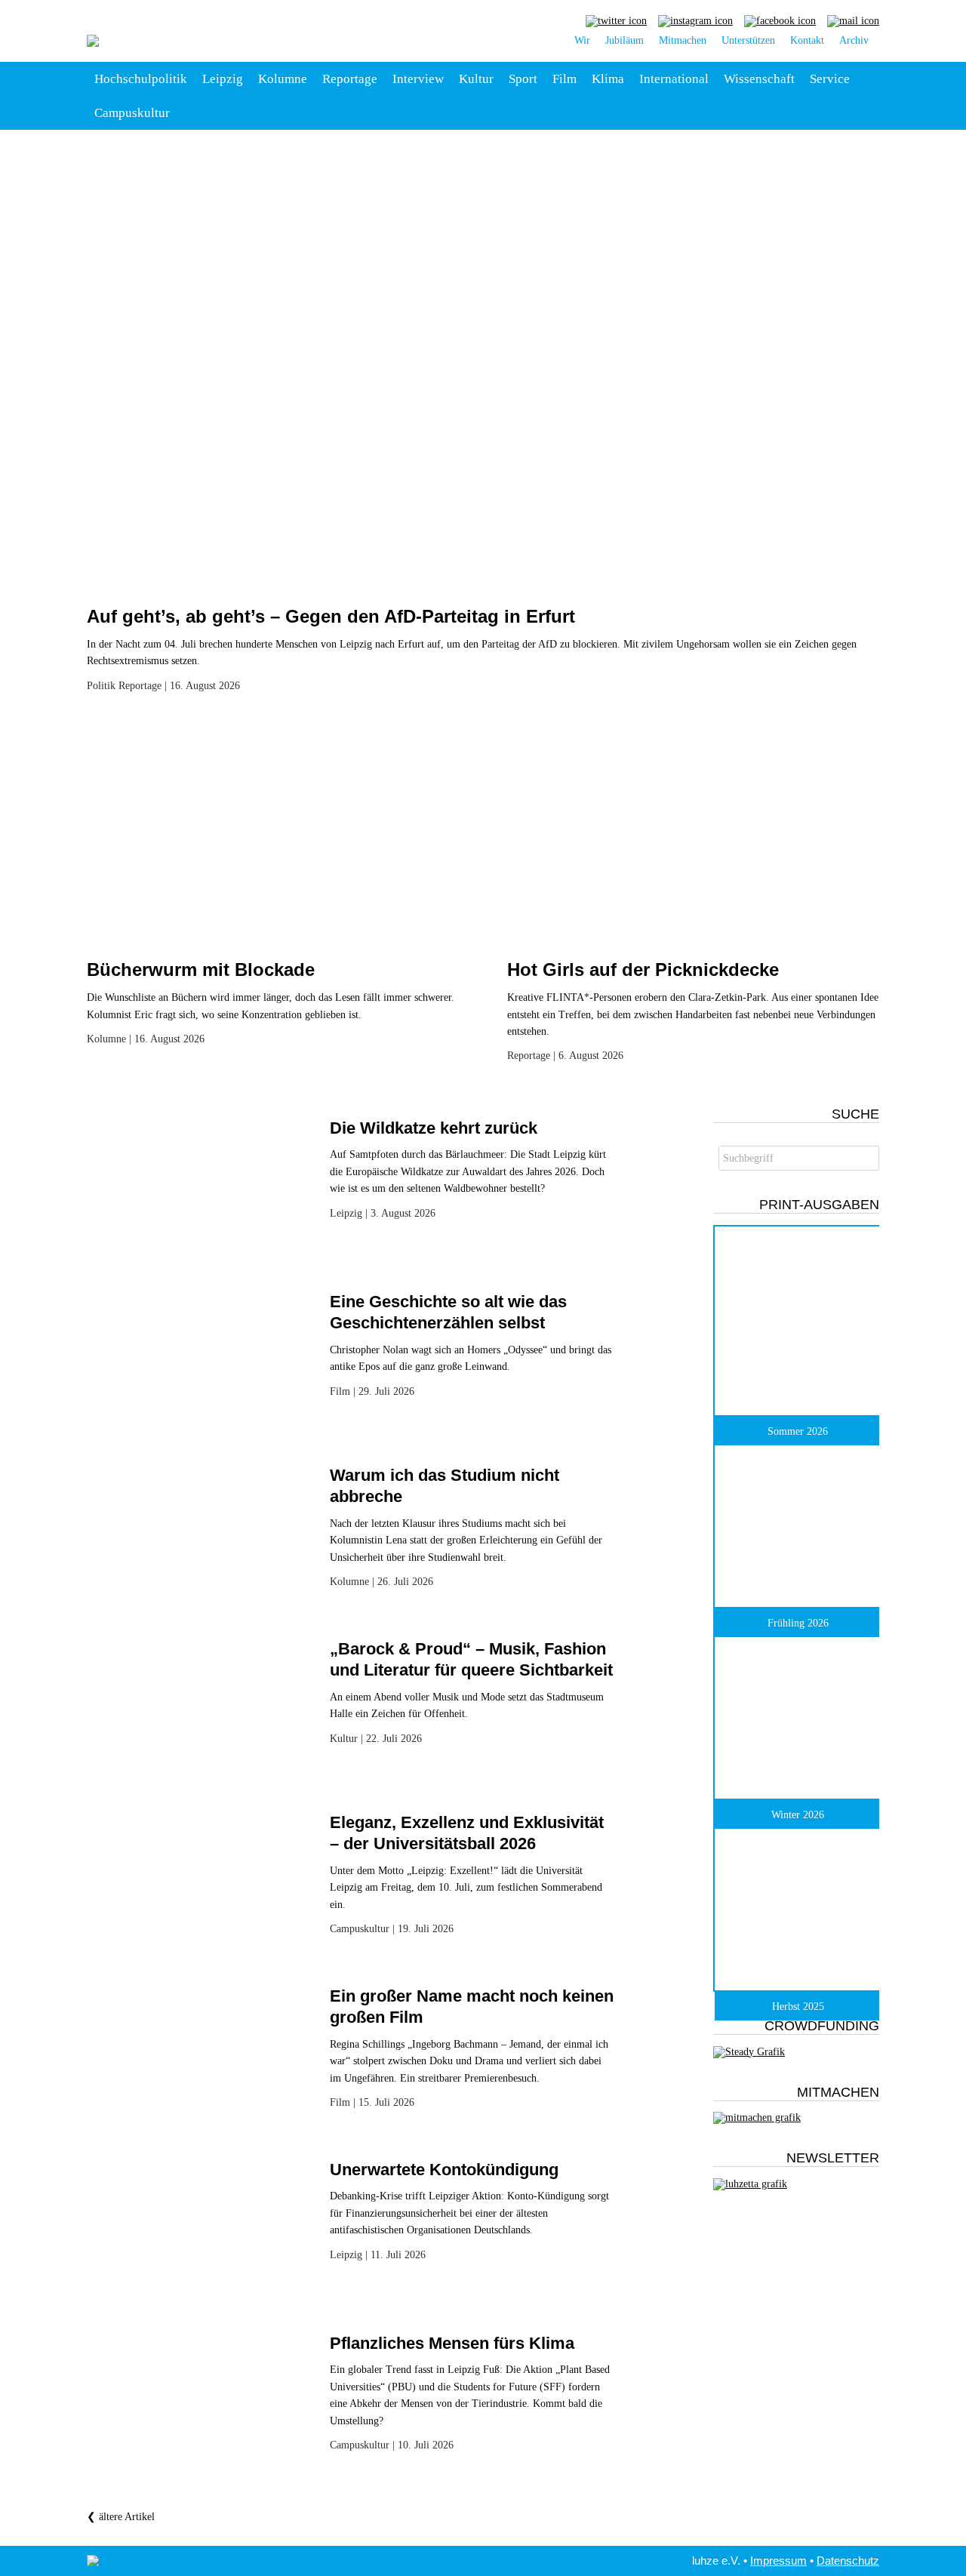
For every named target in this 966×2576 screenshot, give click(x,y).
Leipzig (223, 79)
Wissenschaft (759, 79)
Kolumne (283, 79)
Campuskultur (132, 113)
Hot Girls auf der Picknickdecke (643, 969)
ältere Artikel (121, 2517)
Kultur (476, 79)
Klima (608, 79)
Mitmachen (683, 40)
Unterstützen (748, 40)
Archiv (854, 40)
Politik (101, 686)
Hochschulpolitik (141, 79)
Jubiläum (625, 40)
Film (565, 79)
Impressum (778, 2561)
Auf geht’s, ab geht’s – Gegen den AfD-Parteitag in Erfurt (331, 616)
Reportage (350, 79)
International (674, 79)
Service (830, 79)
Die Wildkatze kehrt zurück (434, 1128)
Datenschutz (848, 2561)
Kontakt (807, 40)
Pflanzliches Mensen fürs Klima (452, 2343)
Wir (582, 40)
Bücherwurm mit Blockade (201, 969)
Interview (418, 79)
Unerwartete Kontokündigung (444, 2170)
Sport (523, 79)
